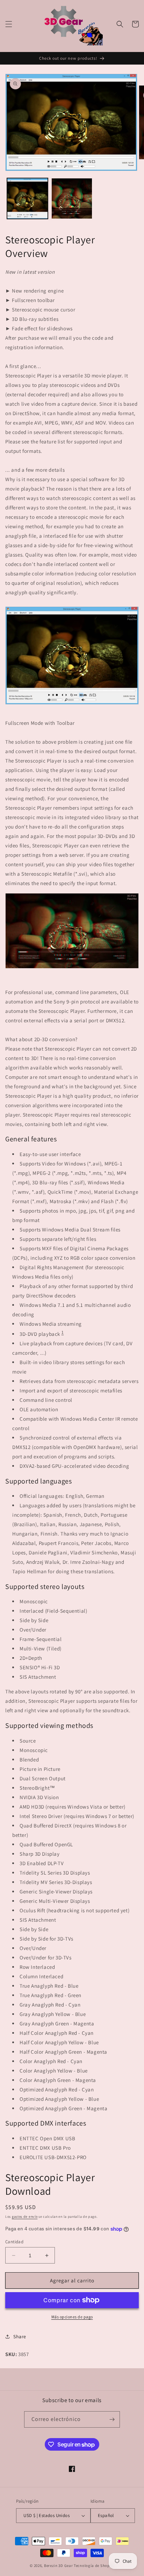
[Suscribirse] (112, 2419)
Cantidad (14, 2242)
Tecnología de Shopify (94, 2566)
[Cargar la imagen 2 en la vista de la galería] (72, 198)
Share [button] (20, 2336)
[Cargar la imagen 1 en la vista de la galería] (27, 198)
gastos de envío (25, 2217)
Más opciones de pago (72, 2317)
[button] (9, 24)
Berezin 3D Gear (59, 2566)
